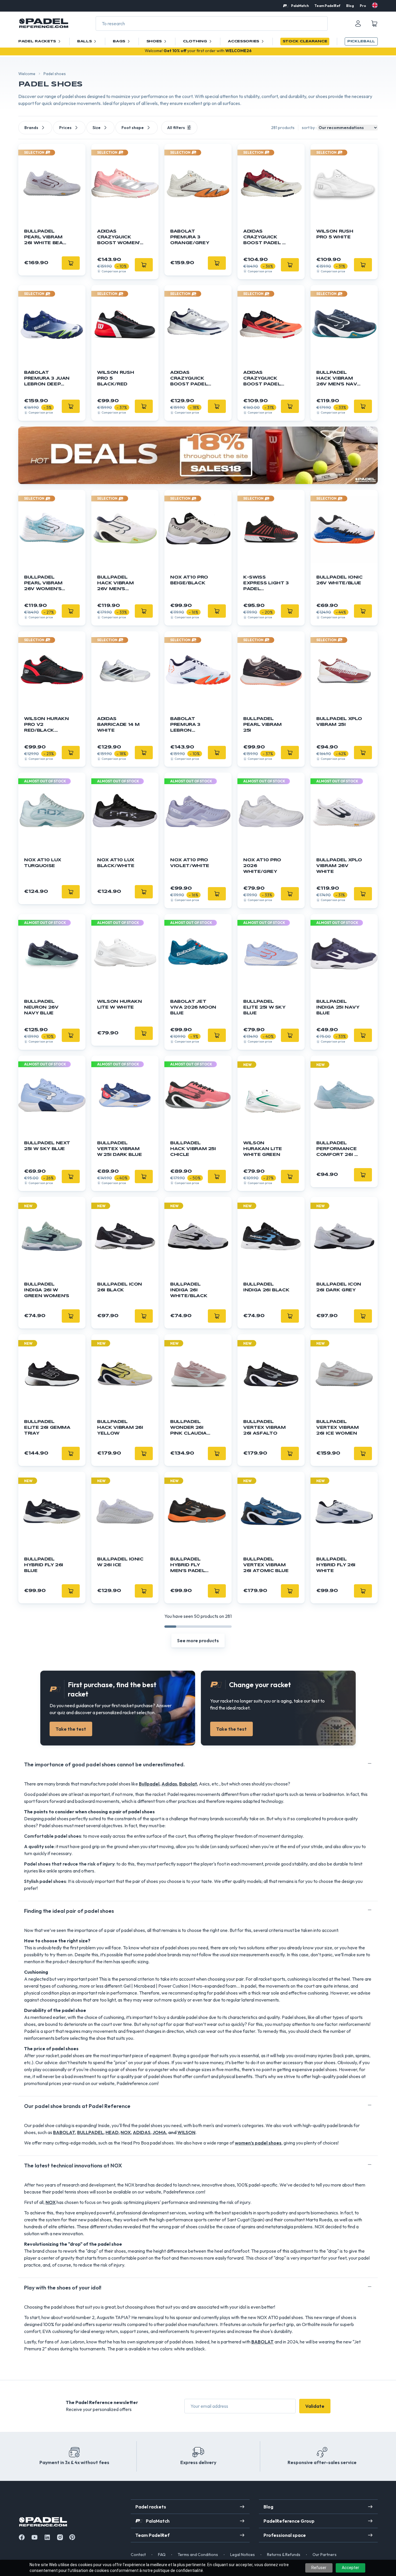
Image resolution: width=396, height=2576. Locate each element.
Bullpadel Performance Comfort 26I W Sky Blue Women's (338, 1149)
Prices (65, 128)
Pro (363, 6)
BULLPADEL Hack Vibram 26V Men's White (115, 584)
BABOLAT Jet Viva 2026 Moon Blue (193, 1007)
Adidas (169, 1784)
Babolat (188, 1784)
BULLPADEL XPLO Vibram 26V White (339, 866)
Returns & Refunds (284, 2555)
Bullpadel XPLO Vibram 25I (339, 722)
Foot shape (133, 128)
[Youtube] (34, 2537)
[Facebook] (22, 2537)
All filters (176, 128)
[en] (375, 5)
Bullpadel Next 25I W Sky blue (47, 1146)
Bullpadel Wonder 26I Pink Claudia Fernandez (188, 1428)
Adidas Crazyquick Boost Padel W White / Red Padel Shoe (265, 238)
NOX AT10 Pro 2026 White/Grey (262, 866)
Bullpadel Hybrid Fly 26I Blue (44, 1565)
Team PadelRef (327, 6)
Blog (350, 6)
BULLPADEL (90, 2132)
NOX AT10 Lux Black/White (116, 863)
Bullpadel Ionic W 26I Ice (120, 1562)
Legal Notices (242, 2555)
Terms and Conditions (198, 2555)
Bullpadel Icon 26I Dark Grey (339, 1287)
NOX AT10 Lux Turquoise (43, 863)
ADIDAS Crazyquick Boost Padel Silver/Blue (189, 379)
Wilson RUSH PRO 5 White (335, 234)
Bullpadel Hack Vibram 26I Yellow (120, 1428)
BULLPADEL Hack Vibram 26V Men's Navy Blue (338, 379)
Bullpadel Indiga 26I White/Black (189, 1290)
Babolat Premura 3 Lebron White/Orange (191, 725)
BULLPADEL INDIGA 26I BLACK (266, 1287)
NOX (126, 2132)
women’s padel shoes (258, 2143)
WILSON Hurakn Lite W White (119, 1005)
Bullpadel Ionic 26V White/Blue (339, 580)
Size (97, 128)
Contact (138, 2555)
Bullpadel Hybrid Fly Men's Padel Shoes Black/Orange (191, 1566)
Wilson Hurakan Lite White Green (263, 1149)
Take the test (71, 1729)
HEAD (112, 2132)
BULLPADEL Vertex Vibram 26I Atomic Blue (266, 1565)
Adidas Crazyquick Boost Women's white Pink (120, 238)
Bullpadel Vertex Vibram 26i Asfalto (264, 1428)
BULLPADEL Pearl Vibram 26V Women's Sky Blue (43, 584)
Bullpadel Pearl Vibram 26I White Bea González (43, 238)
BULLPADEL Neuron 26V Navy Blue (41, 1007)
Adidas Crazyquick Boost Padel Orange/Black (264, 379)
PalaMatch (300, 6)
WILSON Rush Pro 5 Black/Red (116, 378)
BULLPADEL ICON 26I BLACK (120, 1287)
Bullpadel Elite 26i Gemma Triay (47, 1428)
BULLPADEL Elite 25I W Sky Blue (264, 1007)
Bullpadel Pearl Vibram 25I (263, 725)
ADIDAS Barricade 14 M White (118, 725)
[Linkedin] (47, 2537)
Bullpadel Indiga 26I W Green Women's (47, 1290)
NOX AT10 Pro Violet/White (190, 863)
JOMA (159, 2132)
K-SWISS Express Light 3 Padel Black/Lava (266, 584)
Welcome (27, 74)
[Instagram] (60, 2537)
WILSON (186, 2132)
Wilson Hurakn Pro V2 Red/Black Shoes (46, 725)
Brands (31, 128)
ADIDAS (142, 2132)
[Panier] (374, 23)
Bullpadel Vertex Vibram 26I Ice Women (337, 1428)
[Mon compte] (358, 23)
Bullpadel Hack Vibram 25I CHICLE (193, 1149)
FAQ (162, 2555)
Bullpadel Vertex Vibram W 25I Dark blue (120, 1149)
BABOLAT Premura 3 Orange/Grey (190, 237)
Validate (315, 2406)
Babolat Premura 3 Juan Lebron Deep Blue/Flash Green (47, 379)
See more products (198, 1640)
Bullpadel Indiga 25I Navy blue (338, 1007)
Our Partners (325, 2555)
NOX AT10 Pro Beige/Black (189, 580)
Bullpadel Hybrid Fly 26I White (336, 1565)
